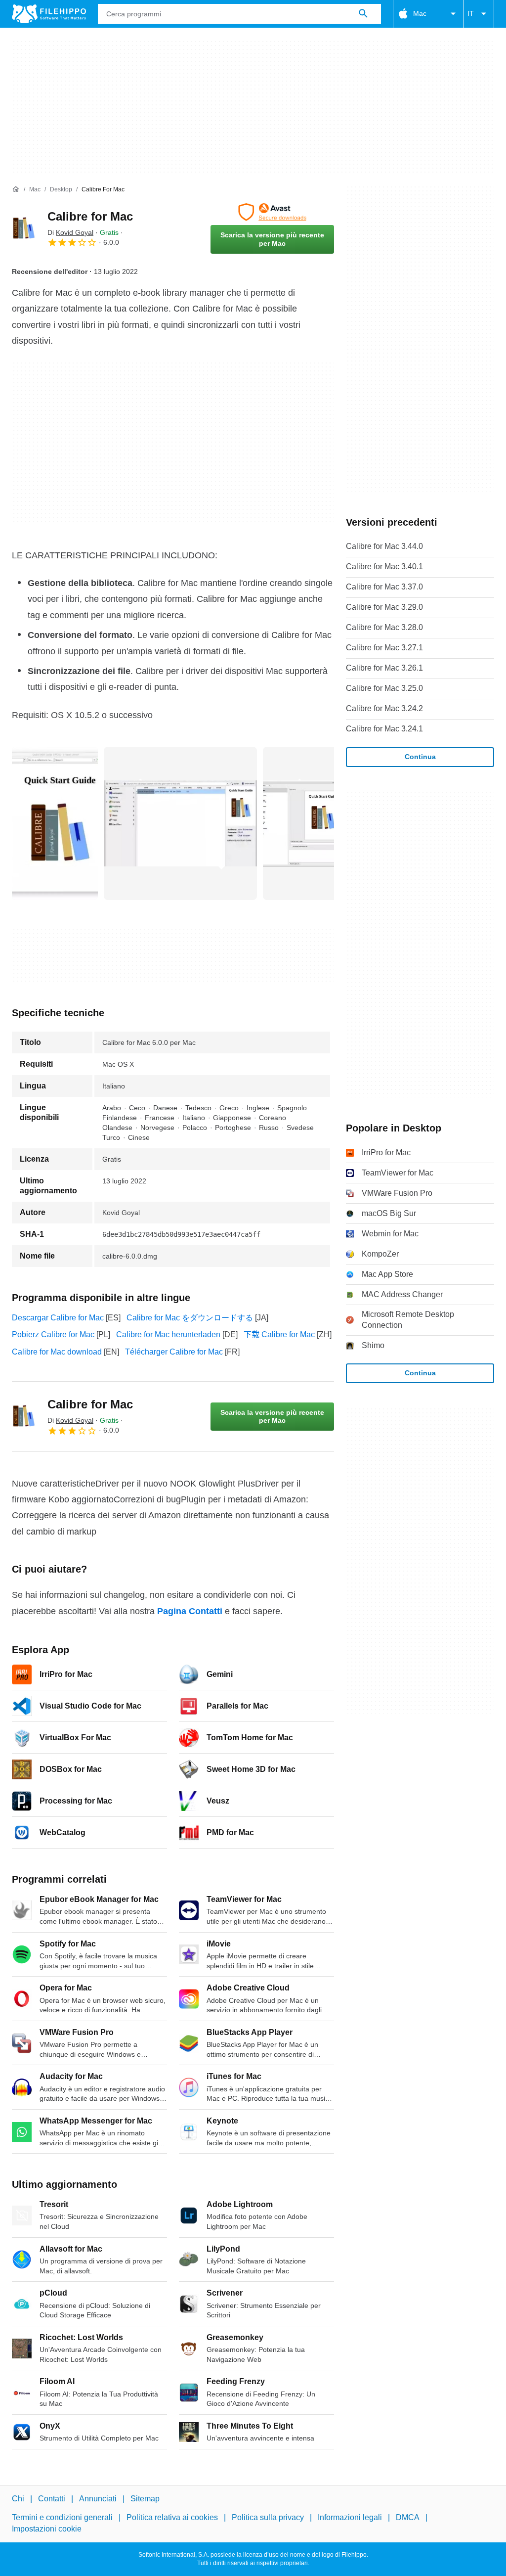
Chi (18, 2499)
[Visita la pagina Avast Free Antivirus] (272, 212)
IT (471, 13)
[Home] (16, 189)
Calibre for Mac (90, 216)
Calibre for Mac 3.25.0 (384, 688)
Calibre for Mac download (57, 1352)
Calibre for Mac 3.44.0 (384, 546)
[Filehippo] (49, 14)
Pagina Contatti (190, 1611)
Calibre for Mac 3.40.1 (384, 566)
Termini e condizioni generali (62, 2518)
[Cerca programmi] (363, 14)
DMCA (408, 2518)
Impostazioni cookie (47, 2529)
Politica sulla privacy (268, 2518)
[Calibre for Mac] (24, 228)
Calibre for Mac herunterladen (168, 1334)
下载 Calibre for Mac (279, 1334)
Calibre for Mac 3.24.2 (384, 708)
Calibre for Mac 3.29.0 (384, 607)
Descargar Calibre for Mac (58, 1318)
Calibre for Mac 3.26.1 (384, 668)
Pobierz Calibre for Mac (53, 1334)
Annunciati (98, 2499)
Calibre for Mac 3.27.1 (384, 648)
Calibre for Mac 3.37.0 (384, 587)
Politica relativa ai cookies (172, 2518)
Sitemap (145, 2499)
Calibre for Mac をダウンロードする (190, 1318)
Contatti (52, 2499)
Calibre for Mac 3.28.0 (384, 627)
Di (70, 232)
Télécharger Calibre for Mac (174, 1352)
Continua (420, 757)
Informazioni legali (350, 2518)
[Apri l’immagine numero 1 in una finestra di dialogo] (180, 823)
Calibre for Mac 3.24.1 (384, 729)
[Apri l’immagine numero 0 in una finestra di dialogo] (55, 823)
